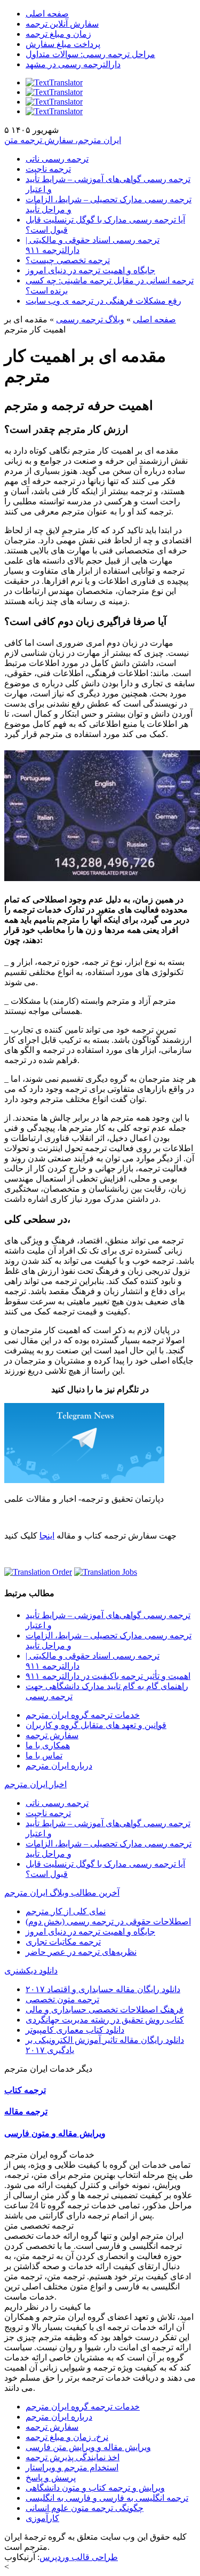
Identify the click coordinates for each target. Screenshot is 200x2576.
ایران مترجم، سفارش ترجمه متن (63, 140)
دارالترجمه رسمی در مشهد (73, 64)
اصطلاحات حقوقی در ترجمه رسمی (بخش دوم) (108, 1921)
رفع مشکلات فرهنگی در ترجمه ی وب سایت (103, 301)
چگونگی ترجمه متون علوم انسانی (85, 2508)
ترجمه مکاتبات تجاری (63, 1942)
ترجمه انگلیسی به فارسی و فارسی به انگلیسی (107, 2498)
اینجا (47, 1536)
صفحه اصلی (47, 14)
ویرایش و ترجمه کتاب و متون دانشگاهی (95, 2488)
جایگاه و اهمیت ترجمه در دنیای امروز (90, 270)
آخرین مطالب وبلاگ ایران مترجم (62, 1893)
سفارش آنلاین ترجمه (62, 24)
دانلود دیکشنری (31, 1971)
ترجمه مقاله (26, 2111)
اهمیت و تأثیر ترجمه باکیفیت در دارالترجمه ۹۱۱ (108, 1676)
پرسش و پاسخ (51, 2478)
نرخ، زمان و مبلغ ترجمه (67, 2437)
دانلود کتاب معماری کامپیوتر (75, 2030)
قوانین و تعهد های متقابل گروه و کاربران (96, 1725)
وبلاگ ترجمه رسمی (90, 319)
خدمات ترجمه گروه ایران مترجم (83, 1715)
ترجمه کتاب (25, 2090)
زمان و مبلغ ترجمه (58, 34)
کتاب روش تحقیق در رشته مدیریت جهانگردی (105, 2020)
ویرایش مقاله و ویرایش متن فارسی (88, 2447)
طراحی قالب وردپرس (79, 2557)
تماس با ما (44, 1755)
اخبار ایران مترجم (35, 1784)
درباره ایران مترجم (59, 1766)
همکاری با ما (48, 1745)
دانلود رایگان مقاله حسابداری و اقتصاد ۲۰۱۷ (103, 1989)
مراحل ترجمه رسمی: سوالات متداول (90, 54)
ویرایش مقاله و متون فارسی (55, 2133)
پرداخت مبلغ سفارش (63, 44)
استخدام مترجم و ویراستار (72, 2467)
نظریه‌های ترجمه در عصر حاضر (81, 1952)
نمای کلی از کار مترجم (66, 1911)
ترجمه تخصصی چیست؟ (68, 260)
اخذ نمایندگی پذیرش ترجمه (73, 2457)
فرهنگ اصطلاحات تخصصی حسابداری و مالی (105, 2010)
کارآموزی (42, 2518)
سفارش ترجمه (52, 1735)
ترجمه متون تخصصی (62, 1999)
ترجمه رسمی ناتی (57, 159)
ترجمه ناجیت (48, 169)
